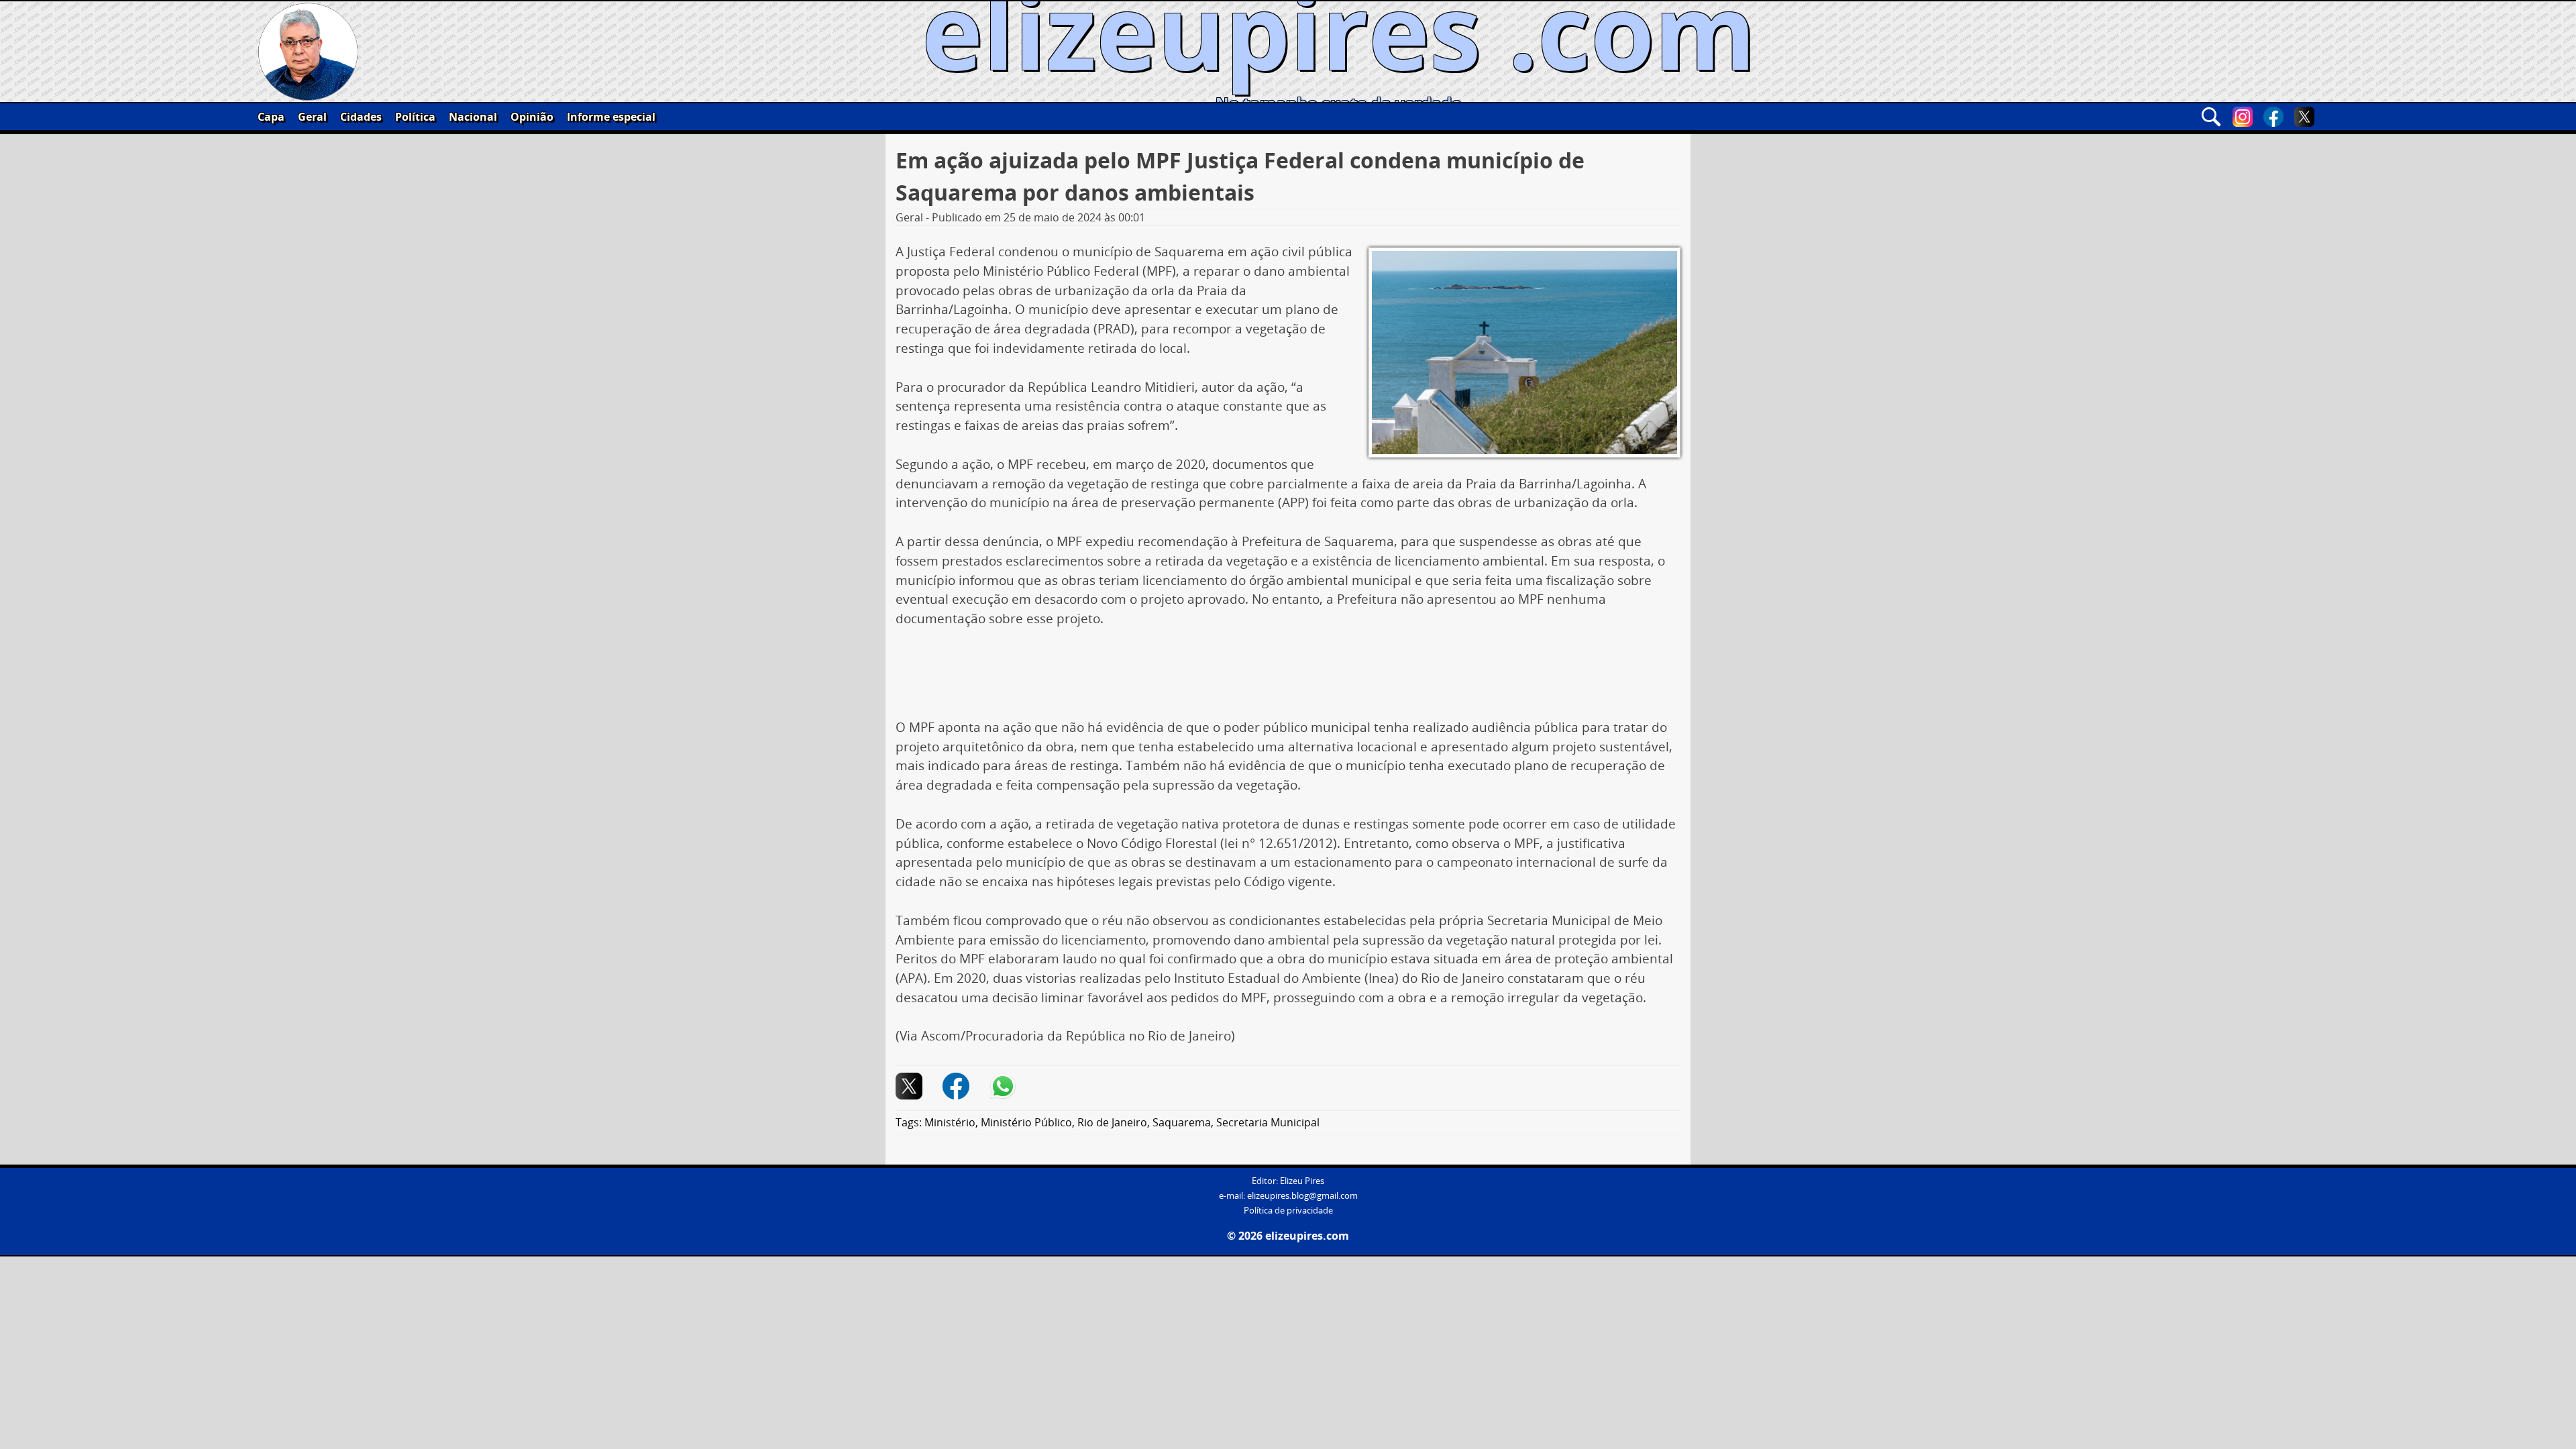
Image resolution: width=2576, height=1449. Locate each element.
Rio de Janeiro (1112, 1122)
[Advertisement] (1288, 678)
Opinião (532, 117)
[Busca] (2211, 117)
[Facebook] (2273, 117)
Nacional (473, 117)
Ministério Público (1026, 1122)
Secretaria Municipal (1268, 1122)
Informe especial (611, 117)
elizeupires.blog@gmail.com (1302, 1196)
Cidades (361, 117)
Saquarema (1182, 1122)
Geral (312, 117)
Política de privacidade (1288, 1211)
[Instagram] (2243, 117)
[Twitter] (2304, 117)
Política (415, 117)
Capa (271, 117)
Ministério (950, 1122)
